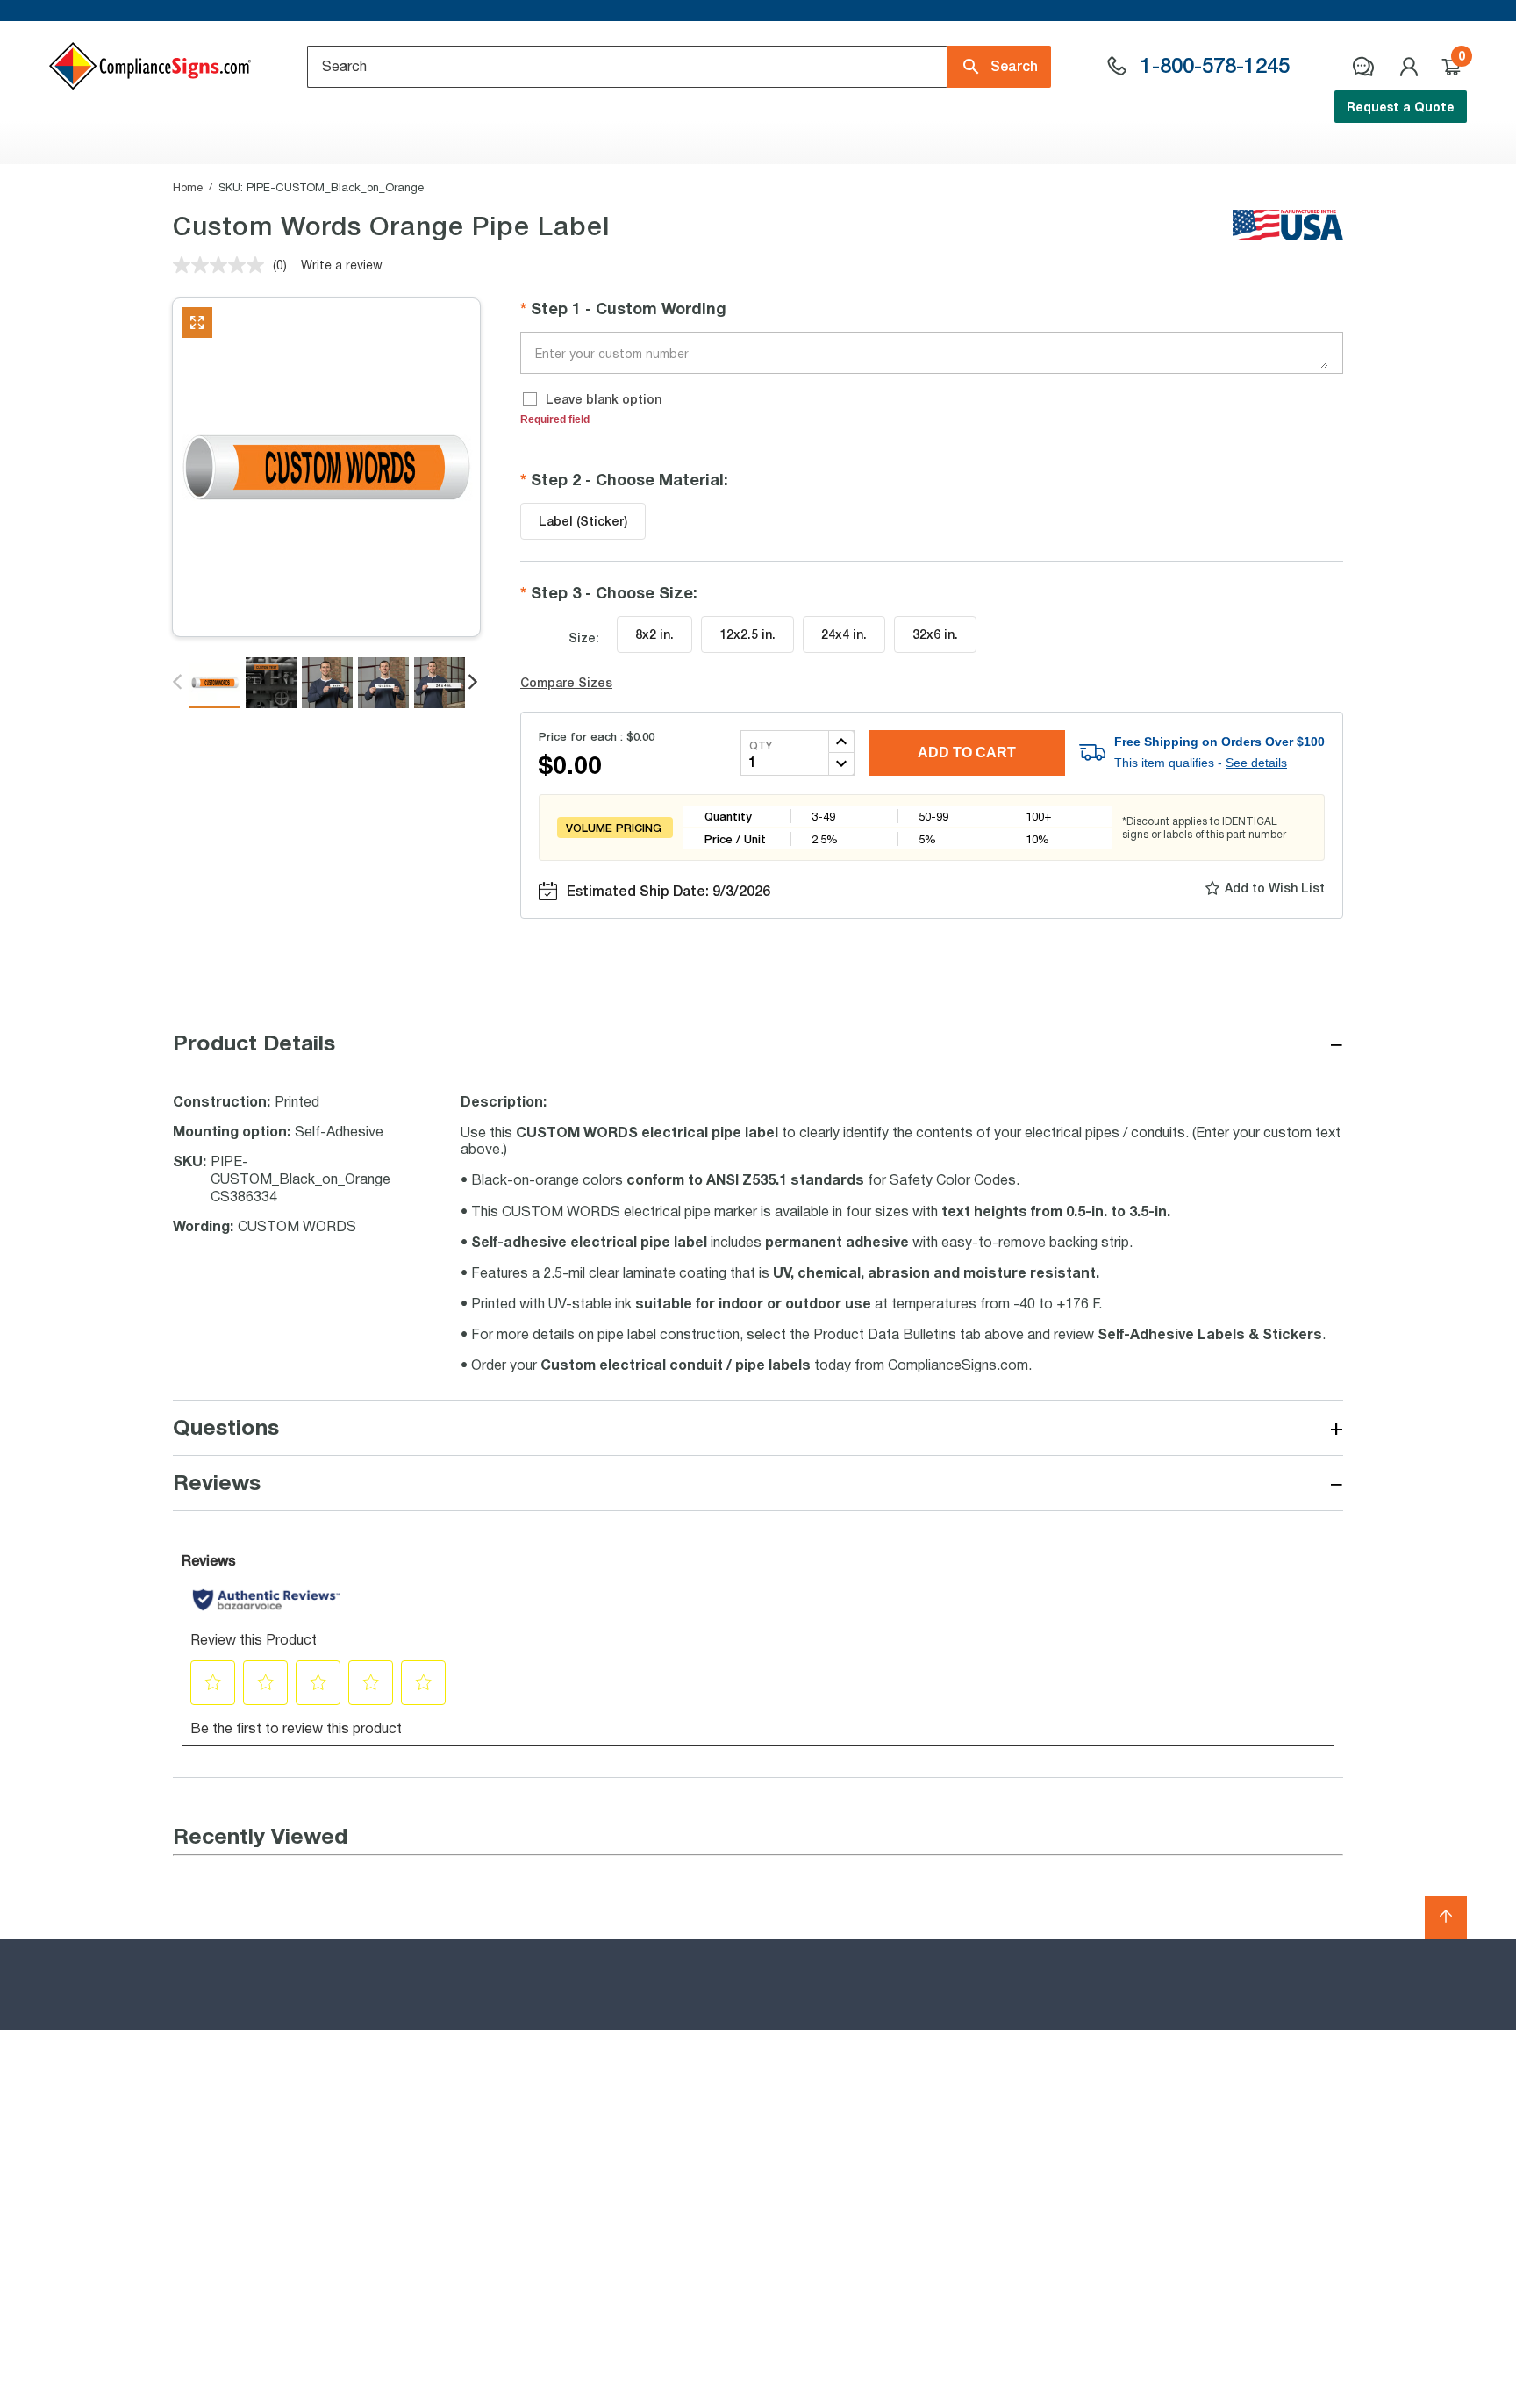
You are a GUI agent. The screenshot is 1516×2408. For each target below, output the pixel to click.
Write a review (342, 265)
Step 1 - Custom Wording (629, 308)
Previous (179, 683)
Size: (584, 638)
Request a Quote (1401, 107)
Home (188, 187)
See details (1256, 763)
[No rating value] (223, 265)
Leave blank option (604, 399)
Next (474, 683)
